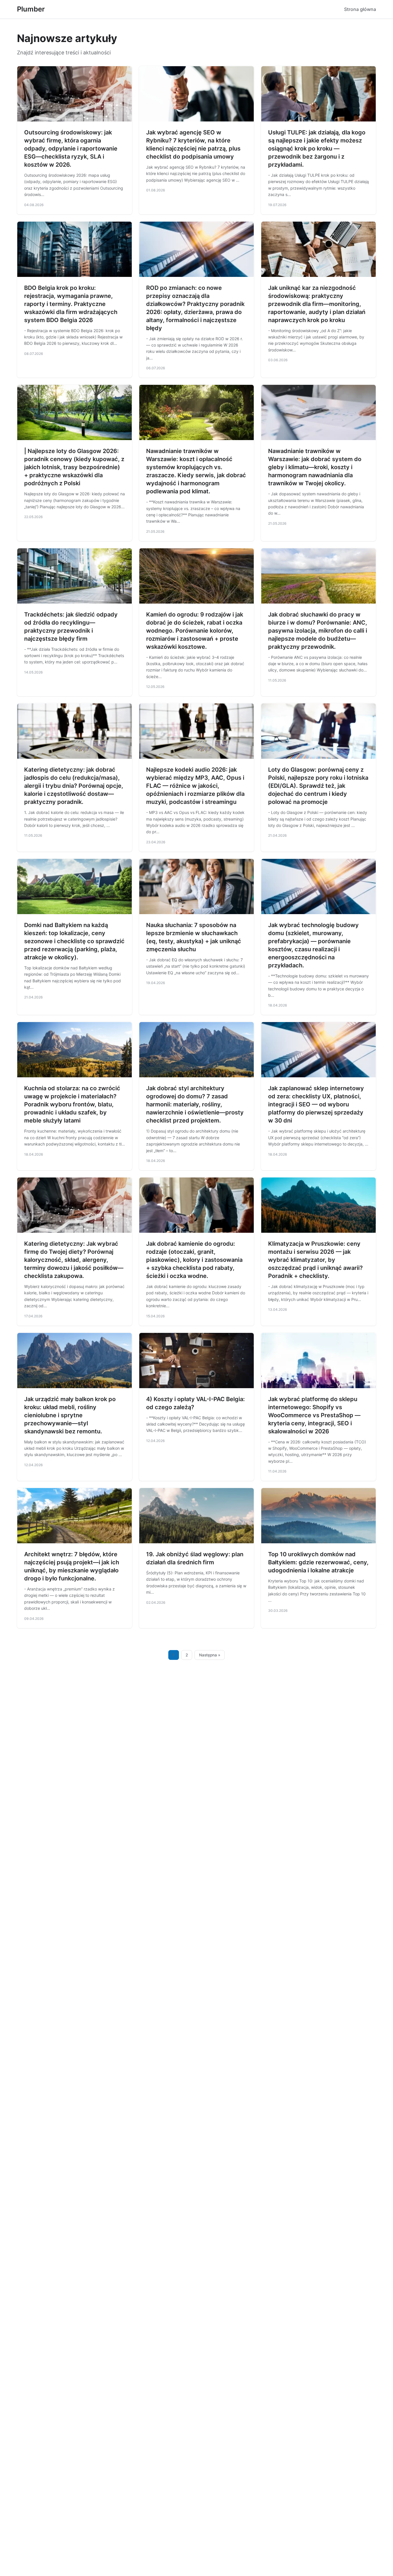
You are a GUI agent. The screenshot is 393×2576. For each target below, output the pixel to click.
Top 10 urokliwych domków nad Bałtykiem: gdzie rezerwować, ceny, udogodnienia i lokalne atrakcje (318, 1562)
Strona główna (360, 9)
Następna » (210, 1655)
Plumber (31, 9)
